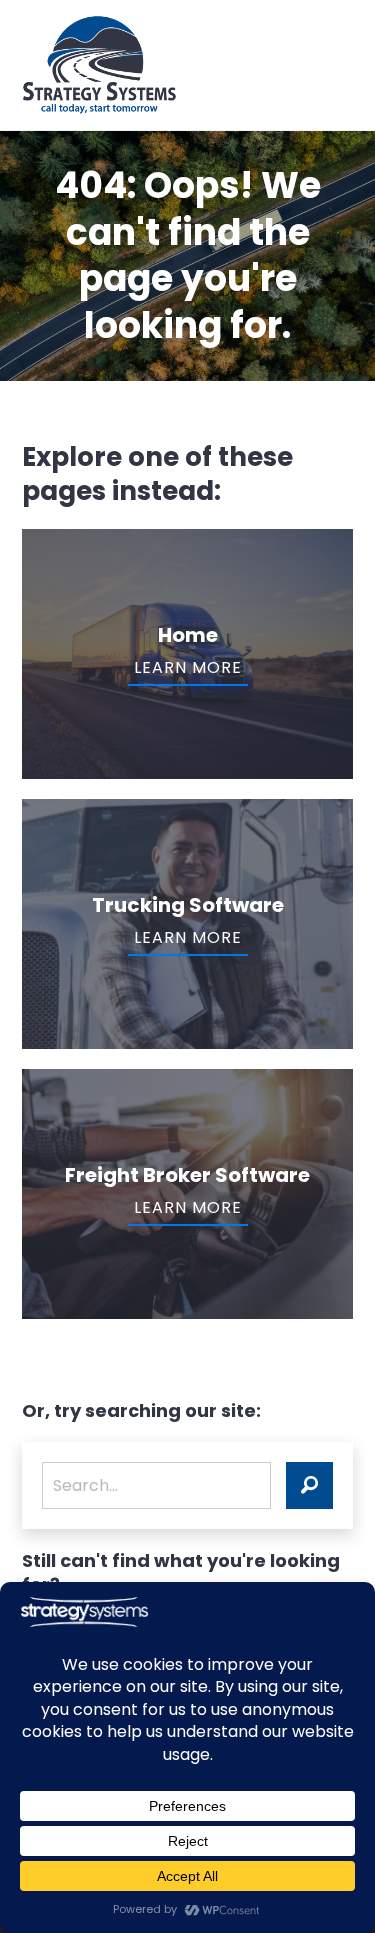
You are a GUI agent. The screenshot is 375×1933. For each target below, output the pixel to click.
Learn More (188, 667)
